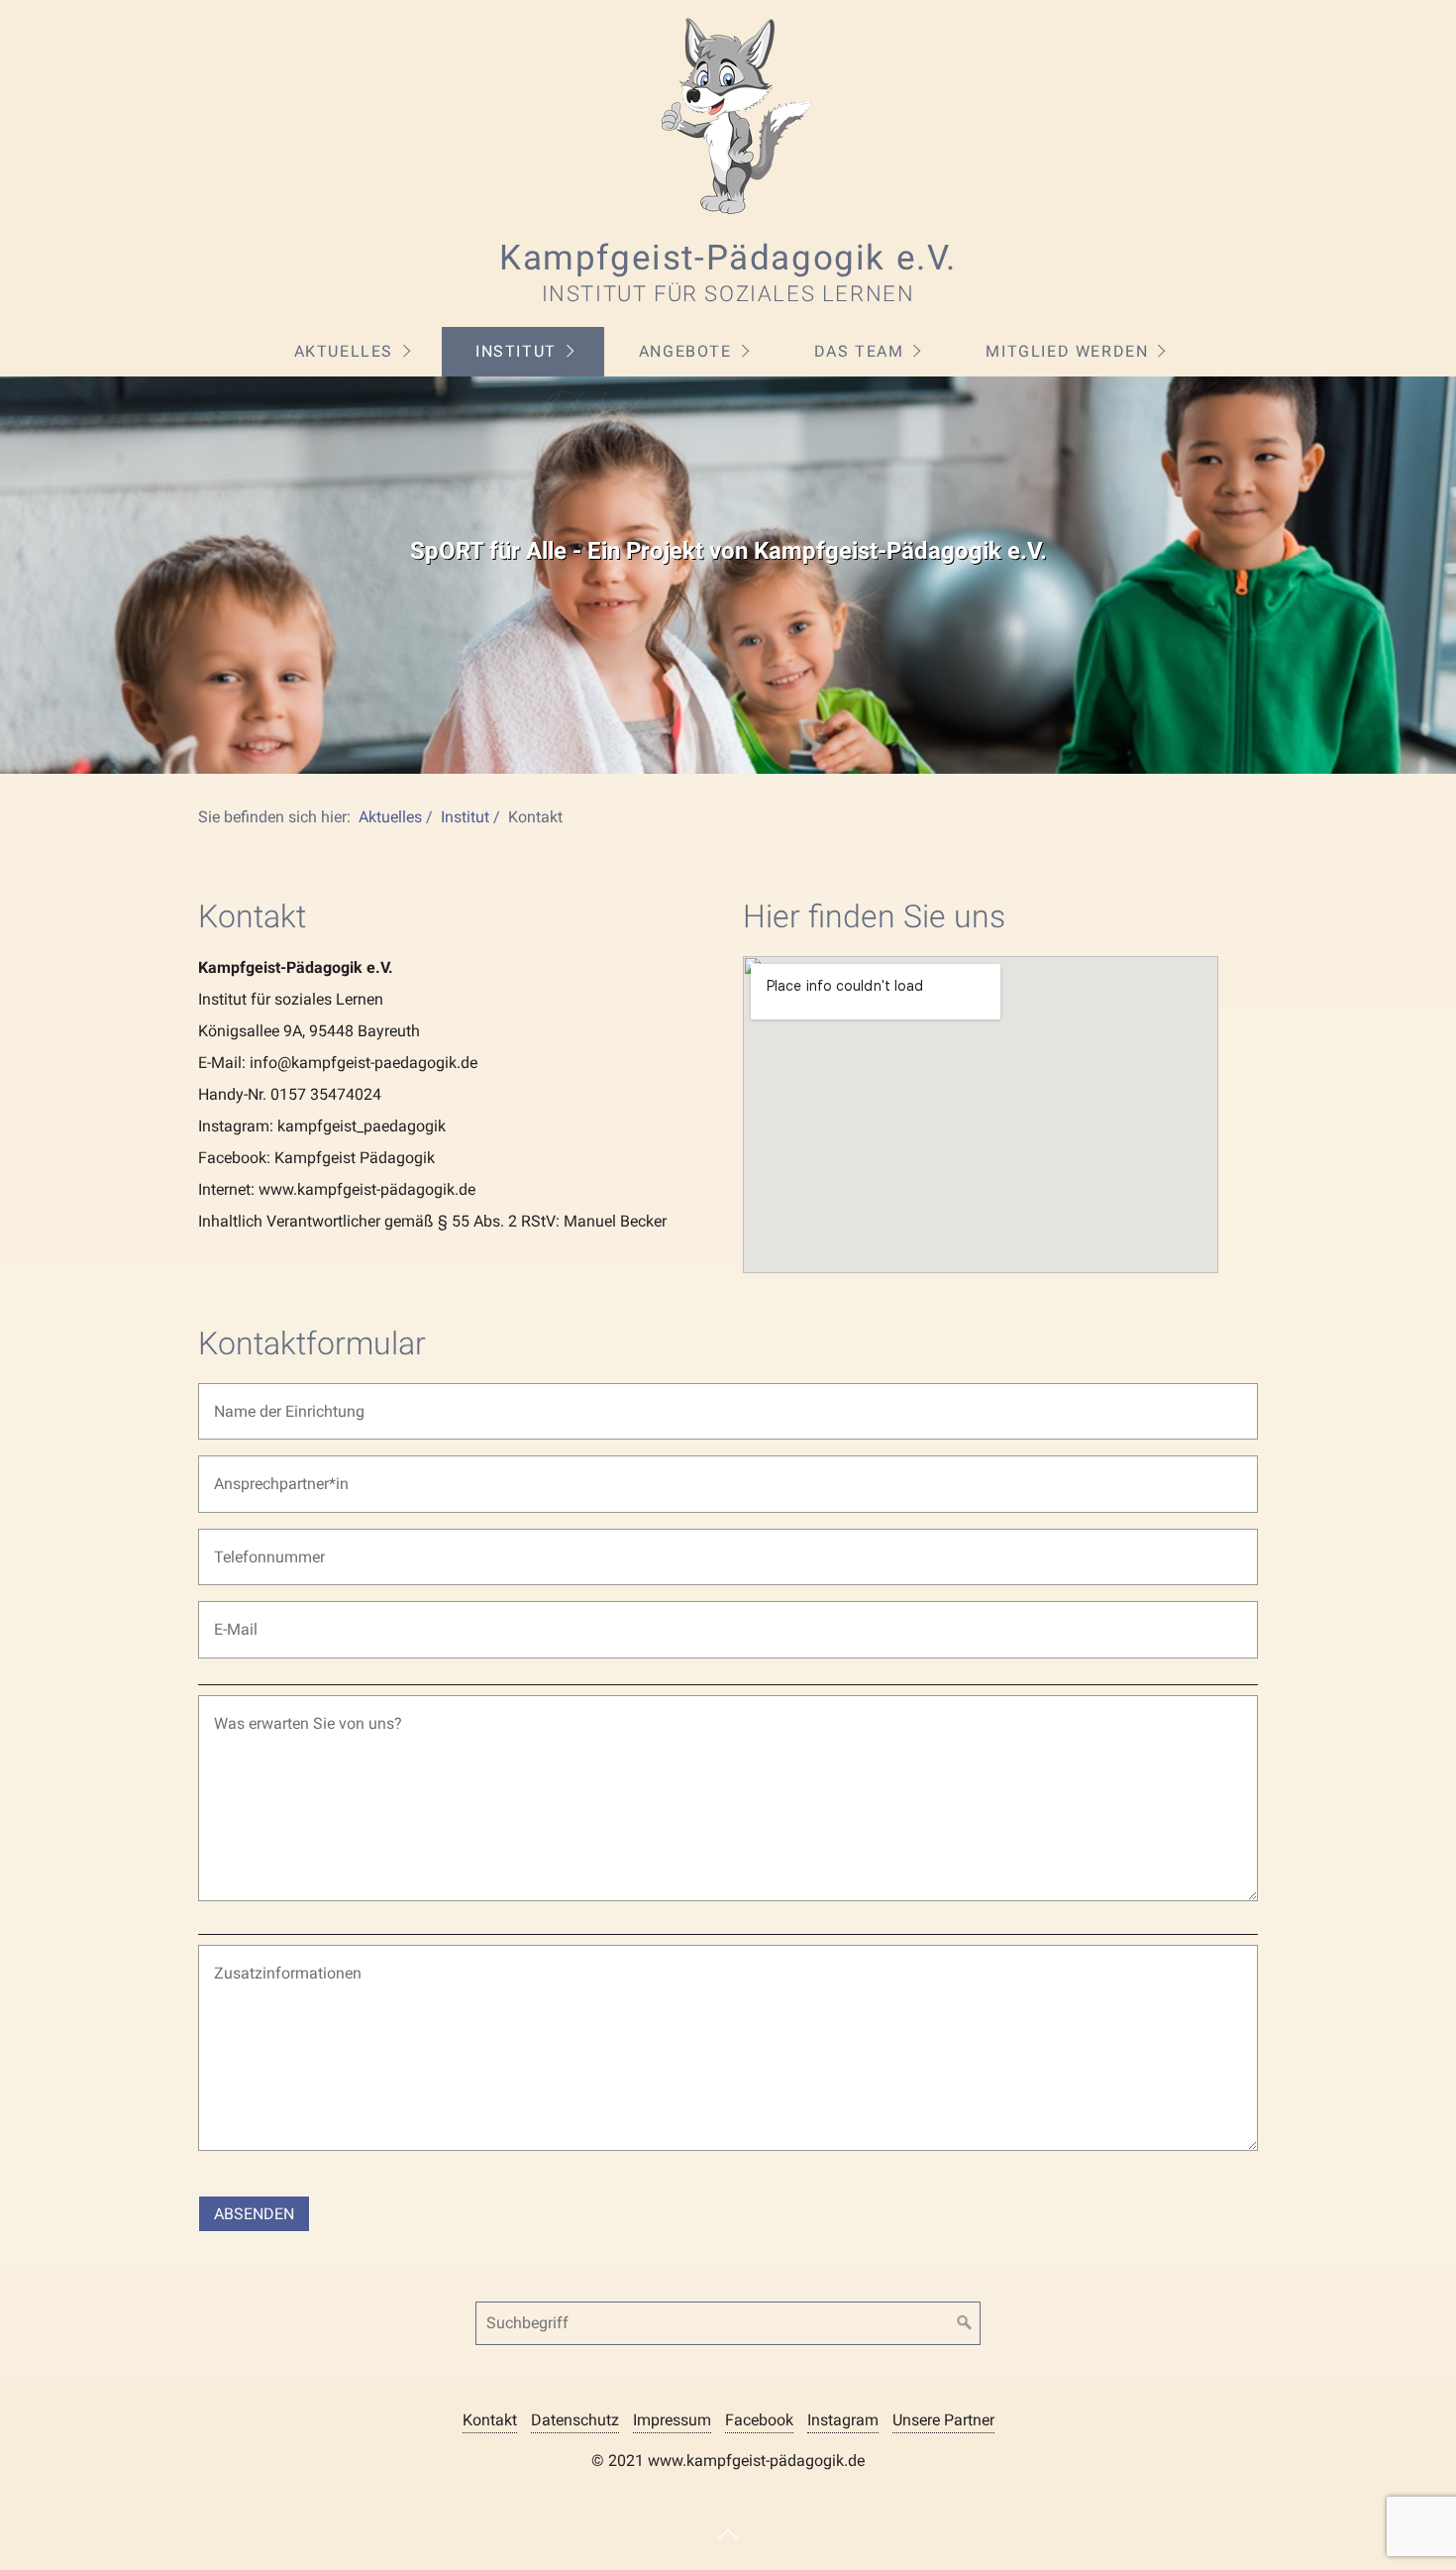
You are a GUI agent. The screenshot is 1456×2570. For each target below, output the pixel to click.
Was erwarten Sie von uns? (289, 1712)
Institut (516, 351)
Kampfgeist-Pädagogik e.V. (728, 258)
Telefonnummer (258, 1545)
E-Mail (230, 1617)
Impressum (672, 2420)
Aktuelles (344, 351)
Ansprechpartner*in (267, 1472)
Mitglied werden (1067, 351)
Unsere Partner (943, 2420)
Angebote (685, 351)
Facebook (759, 2420)
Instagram (843, 2420)
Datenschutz (575, 2420)
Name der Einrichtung (273, 1399)
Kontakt (490, 2420)
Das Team (859, 351)
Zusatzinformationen (271, 1961)
